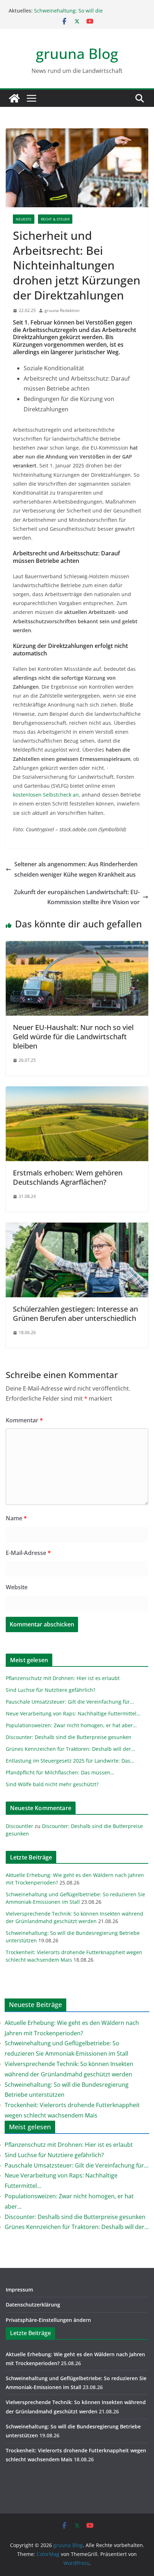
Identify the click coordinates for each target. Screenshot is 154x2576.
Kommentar (24, 1420)
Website (17, 1587)
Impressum (19, 2290)
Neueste (24, 219)
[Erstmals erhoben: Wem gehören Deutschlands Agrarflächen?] (77, 1091)
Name (16, 1518)
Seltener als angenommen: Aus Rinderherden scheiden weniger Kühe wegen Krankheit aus (76, 869)
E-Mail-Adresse (28, 1553)
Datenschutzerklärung (33, 2305)
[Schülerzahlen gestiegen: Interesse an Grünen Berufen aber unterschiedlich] (77, 1228)
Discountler (20, 1826)
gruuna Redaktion (62, 310)
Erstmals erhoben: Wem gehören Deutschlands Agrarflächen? (68, 1177)
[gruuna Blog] (14, 98)
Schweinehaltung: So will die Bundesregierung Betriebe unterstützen (82, 14)
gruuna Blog (77, 53)
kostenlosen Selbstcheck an (46, 795)
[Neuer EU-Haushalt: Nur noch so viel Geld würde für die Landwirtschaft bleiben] (77, 946)
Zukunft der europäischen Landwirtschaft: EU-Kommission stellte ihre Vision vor (77, 897)
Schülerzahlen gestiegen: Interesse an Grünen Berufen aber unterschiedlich (75, 1314)
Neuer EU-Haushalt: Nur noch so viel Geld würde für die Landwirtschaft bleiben (73, 1037)
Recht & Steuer (55, 219)
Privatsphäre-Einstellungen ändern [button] (48, 2320)
